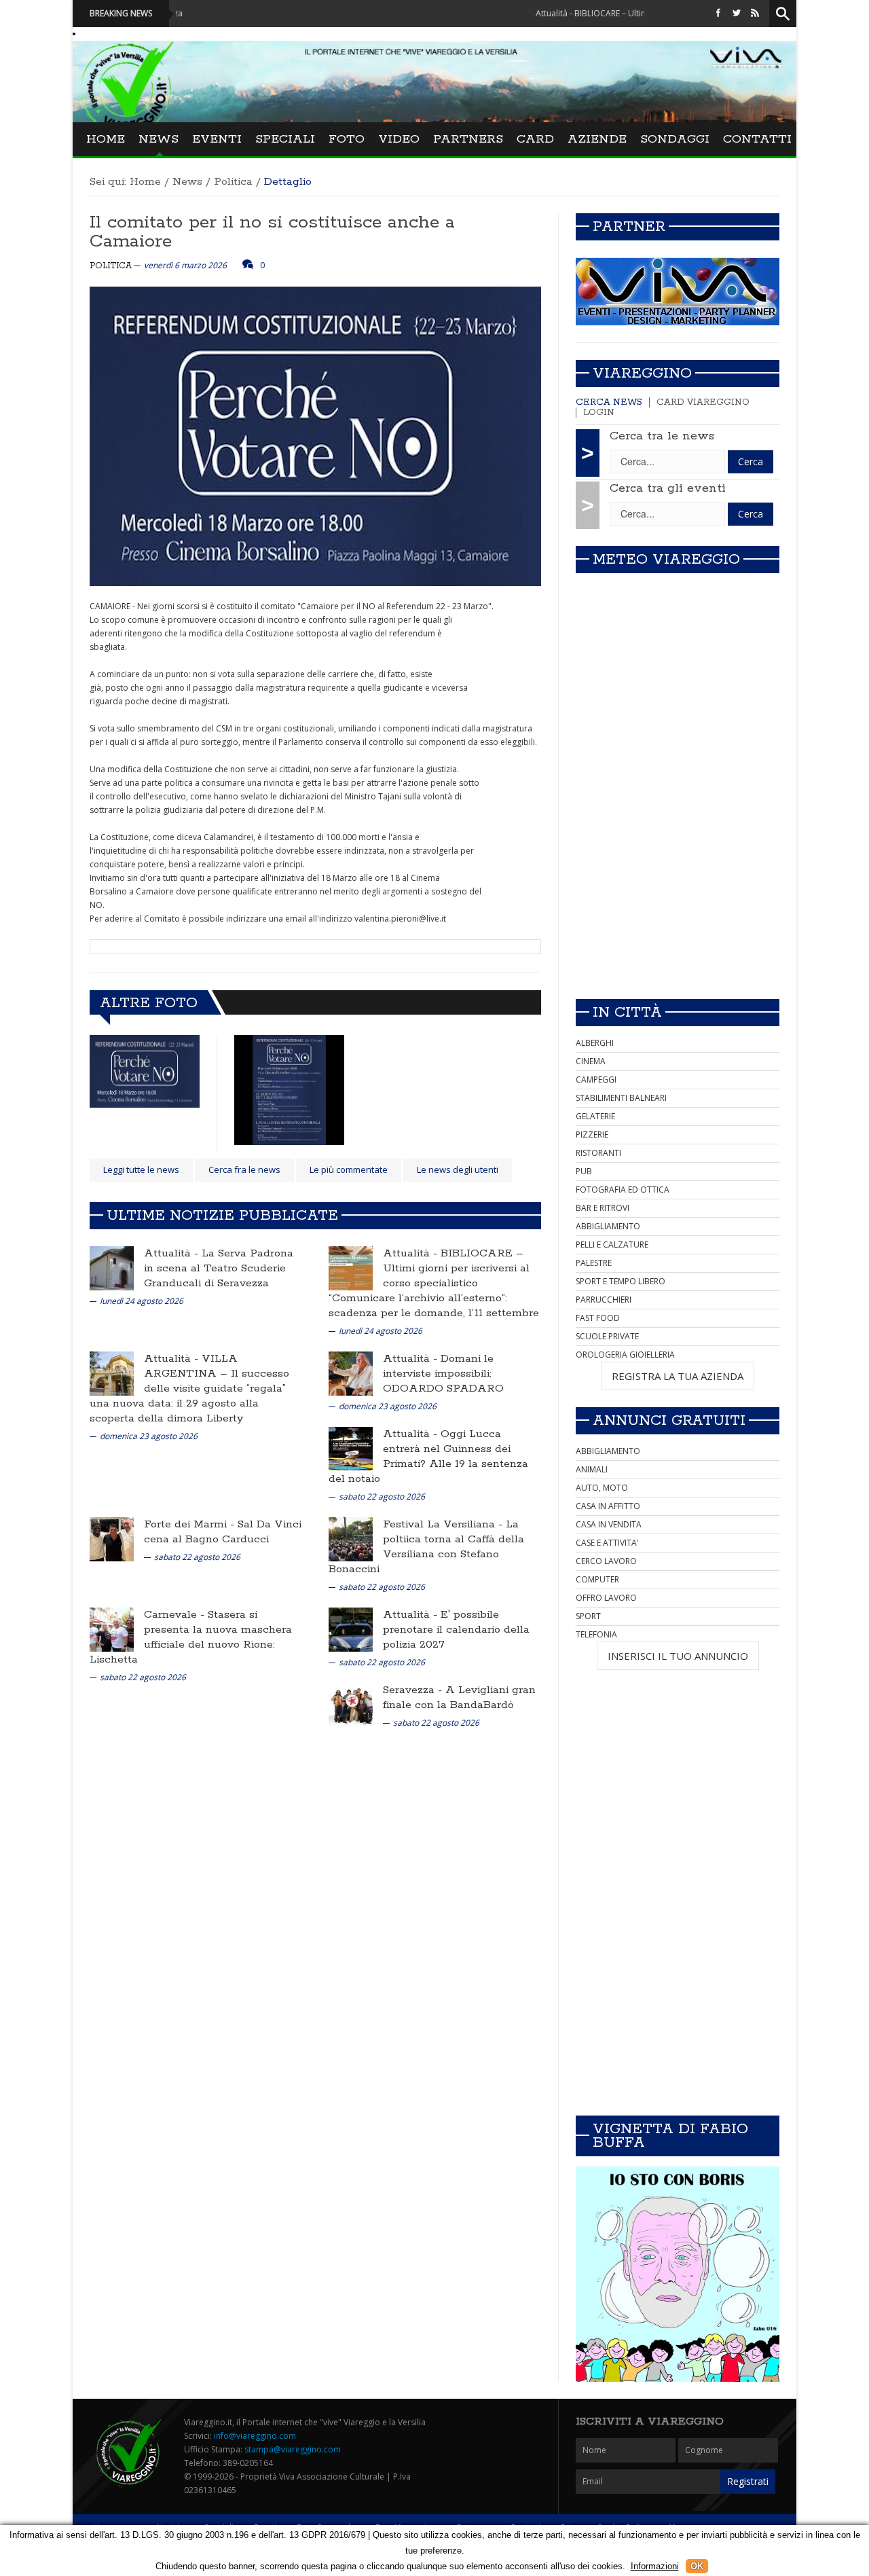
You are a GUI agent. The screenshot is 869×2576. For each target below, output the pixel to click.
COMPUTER (597, 1579)
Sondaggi (675, 139)
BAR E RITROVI (603, 1208)
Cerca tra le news (662, 436)
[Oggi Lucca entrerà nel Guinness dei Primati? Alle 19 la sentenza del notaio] (351, 1448)
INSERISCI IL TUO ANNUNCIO (678, 1656)
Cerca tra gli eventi (668, 488)
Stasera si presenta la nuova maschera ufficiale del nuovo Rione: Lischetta (191, 1637)
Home (106, 139)
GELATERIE (595, 1116)
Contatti (757, 139)
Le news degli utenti (458, 1169)
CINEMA (591, 1061)
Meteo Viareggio (666, 560)
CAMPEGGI (596, 1080)
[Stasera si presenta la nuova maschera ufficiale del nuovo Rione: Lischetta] (112, 1629)
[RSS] (755, 13)
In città (627, 1013)
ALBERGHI (595, 1043)
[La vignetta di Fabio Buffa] (678, 2274)
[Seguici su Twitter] (737, 13)
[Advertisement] (678, 893)
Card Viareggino (703, 402)
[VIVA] (678, 291)
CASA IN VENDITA (609, 1524)
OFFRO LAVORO (606, 1598)
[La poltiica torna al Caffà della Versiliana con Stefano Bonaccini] (351, 1539)
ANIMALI (592, 1469)
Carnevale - (176, 1615)
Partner (629, 227)
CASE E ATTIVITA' (607, 1543)
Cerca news (609, 402)
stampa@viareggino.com (293, 2449)
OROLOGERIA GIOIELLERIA (625, 1355)
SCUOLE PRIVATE (607, 1336)
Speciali (285, 139)
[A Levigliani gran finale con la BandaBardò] (351, 1704)
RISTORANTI (598, 1153)
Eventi (217, 139)
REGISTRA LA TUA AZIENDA (678, 1376)
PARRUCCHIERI (604, 1300)
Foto (347, 139)
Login (599, 413)
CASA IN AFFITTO (608, 1506)
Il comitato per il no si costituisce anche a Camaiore (272, 232)
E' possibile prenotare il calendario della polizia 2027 (456, 1630)
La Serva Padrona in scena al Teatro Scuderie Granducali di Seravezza (219, 1268)
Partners (468, 139)
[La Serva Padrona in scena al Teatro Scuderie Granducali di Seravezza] (112, 1268)
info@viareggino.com (255, 2436)
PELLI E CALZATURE (612, 1245)
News (159, 139)
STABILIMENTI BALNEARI (621, 1098)
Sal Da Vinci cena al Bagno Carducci (223, 1532)
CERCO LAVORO (606, 1561)
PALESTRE (594, 1263)
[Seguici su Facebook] (718, 13)
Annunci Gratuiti (669, 1421)
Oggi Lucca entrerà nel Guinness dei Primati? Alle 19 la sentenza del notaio (428, 1456)
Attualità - (173, 1253)
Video (399, 139)
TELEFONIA (596, 1634)
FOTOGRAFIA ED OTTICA (623, 1190)
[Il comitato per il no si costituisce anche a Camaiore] (145, 1071)
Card (535, 139)
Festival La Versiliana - (444, 1524)
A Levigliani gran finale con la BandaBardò (459, 1698)
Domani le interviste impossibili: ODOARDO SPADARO (443, 1374)
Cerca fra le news (244, 1169)
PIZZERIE (592, 1135)
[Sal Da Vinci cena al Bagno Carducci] (112, 1539)
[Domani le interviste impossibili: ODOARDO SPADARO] (351, 1373)
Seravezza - (414, 1690)
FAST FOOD (598, 1318)
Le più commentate (349, 1169)
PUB (584, 1171)
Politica (233, 182)
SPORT (588, 1616)
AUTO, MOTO (602, 1488)
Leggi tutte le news (141, 1169)
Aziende (597, 139)
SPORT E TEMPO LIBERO (621, 1281)
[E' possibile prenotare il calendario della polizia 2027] (351, 1629)
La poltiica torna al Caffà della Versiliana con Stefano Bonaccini (426, 1547)
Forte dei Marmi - (191, 1524)
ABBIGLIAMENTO (608, 1226)
